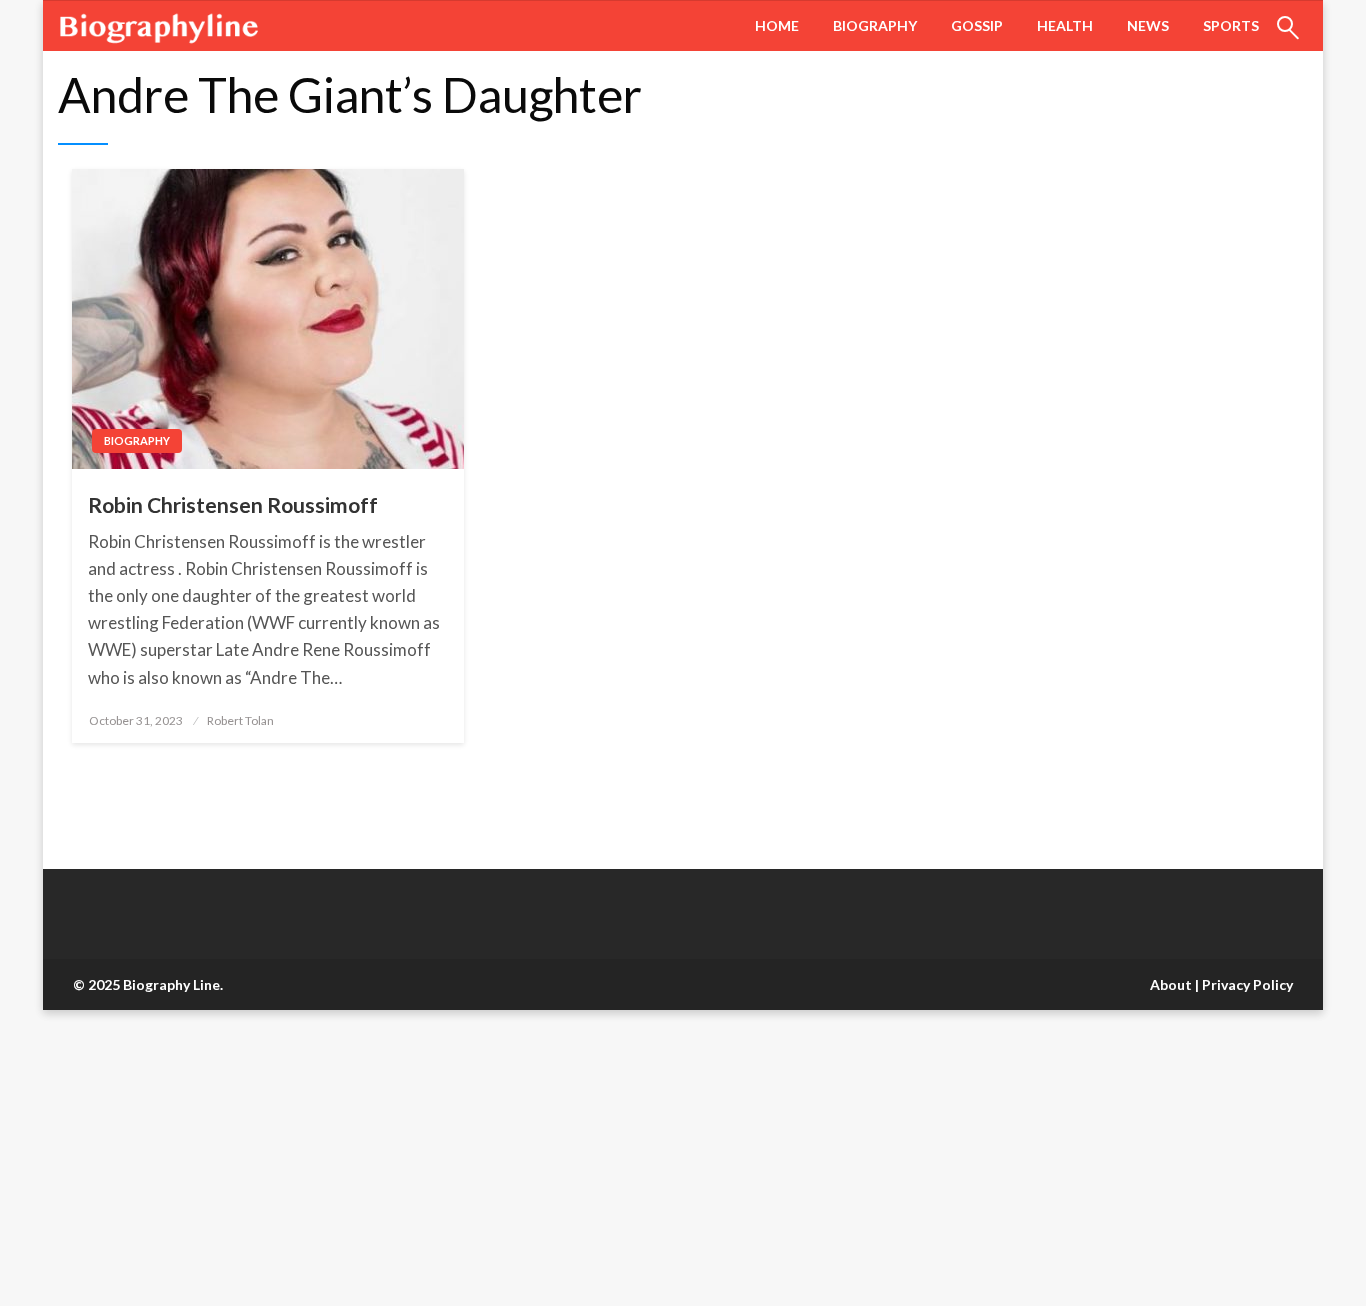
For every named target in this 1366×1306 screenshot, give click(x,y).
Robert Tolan (240, 720)
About (1171, 984)
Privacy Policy (1247, 984)
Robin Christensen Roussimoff (233, 504)
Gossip (977, 25)
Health (1065, 25)
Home (777, 25)
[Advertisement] (600, 1158)
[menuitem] (777, 26)
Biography (875, 25)
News (1148, 25)
